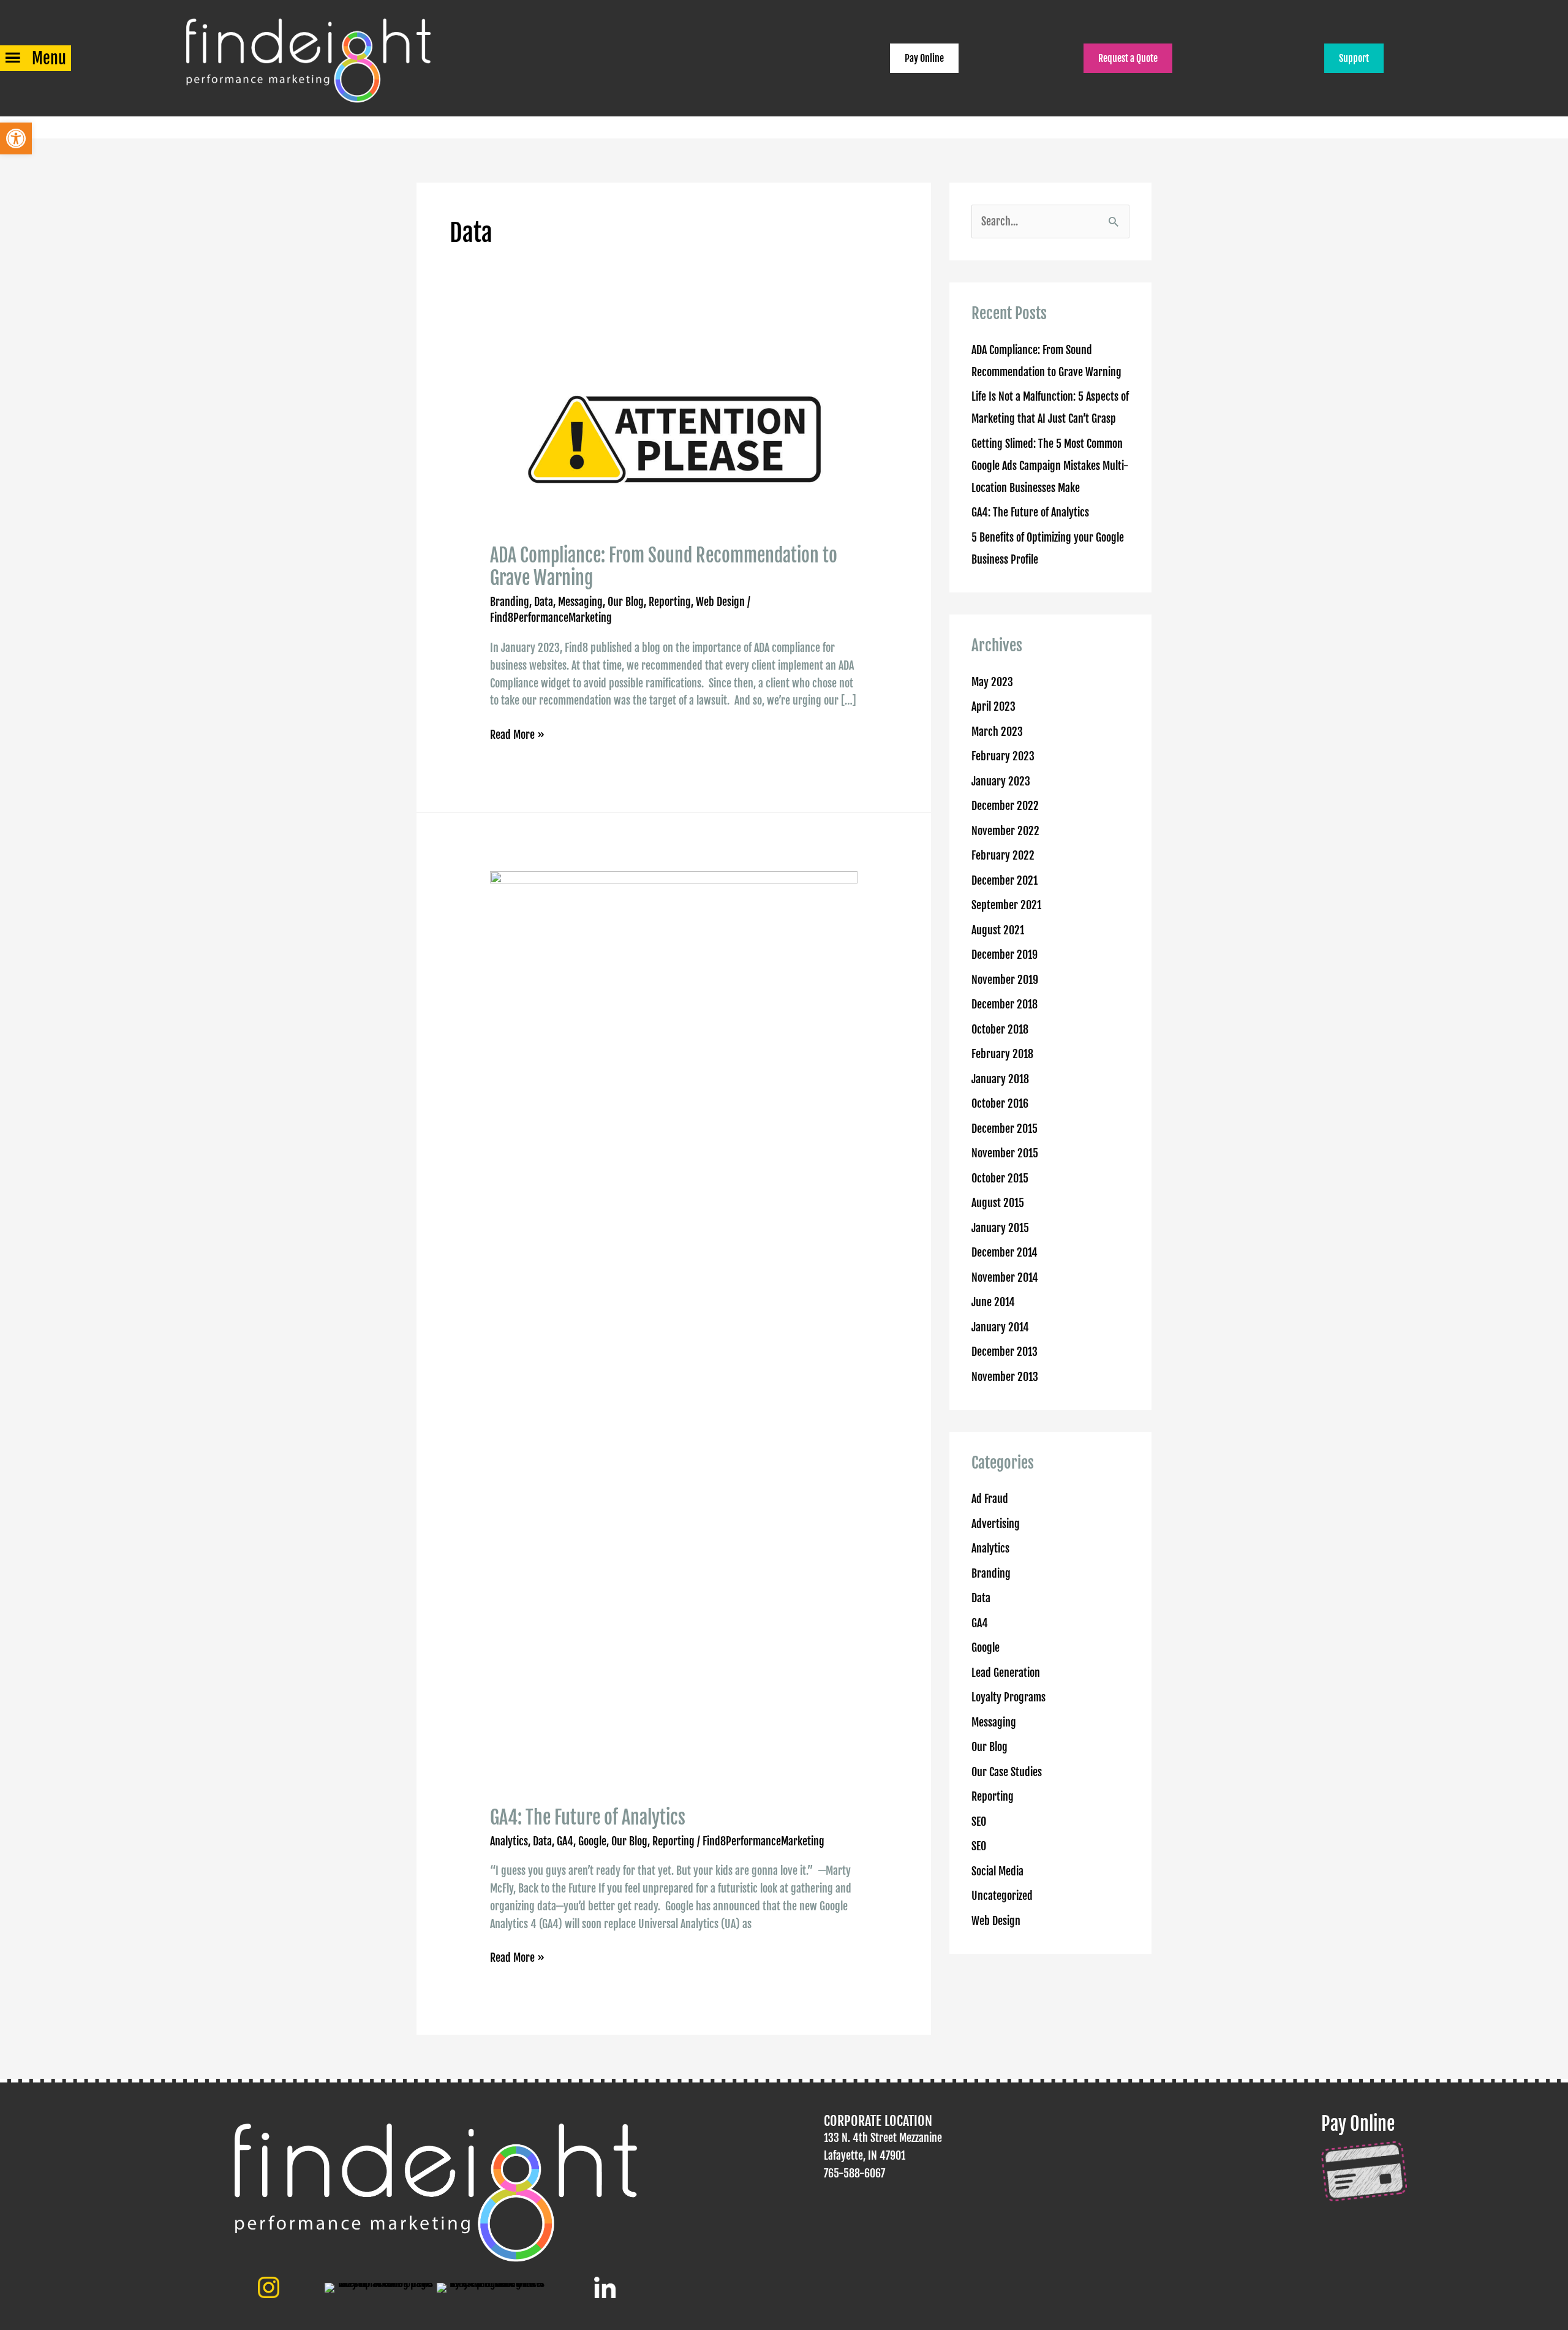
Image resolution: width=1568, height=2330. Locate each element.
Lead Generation (1006, 1673)
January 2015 (1000, 1228)
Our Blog (626, 602)
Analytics (509, 1841)
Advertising (996, 1524)
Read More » (517, 736)
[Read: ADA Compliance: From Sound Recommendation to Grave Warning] (674, 436)
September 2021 (1006, 905)
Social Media (997, 1871)
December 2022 (1005, 806)
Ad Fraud (990, 1499)
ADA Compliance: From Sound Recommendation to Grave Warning (664, 567)
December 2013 (1005, 1352)
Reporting (670, 602)
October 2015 (1000, 1178)
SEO (979, 1821)
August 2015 (998, 1203)
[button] (16, 138)
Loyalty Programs (1008, 1697)
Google (592, 1841)
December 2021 (1005, 880)
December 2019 (1005, 955)
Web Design (720, 602)
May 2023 (992, 682)
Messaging (580, 602)
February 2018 (1002, 1054)
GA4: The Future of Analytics (588, 1817)
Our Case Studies (1007, 1772)
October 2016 (1000, 1103)
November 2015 (1005, 1153)
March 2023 (997, 732)
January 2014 (1000, 1327)
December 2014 (1005, 1252)
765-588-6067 (854, 2173)
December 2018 (1005, 1004)
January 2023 (1001, 781)
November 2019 (1005, 980)
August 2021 (998, 930)
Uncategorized (1002, 1896)
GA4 (565, 1841)
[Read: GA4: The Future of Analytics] (674, 1330)
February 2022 (1003, 855)
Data (544, 602)
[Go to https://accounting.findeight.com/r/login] (1432, 2158)
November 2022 (1005, 831)
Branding (510, 602)
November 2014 (1005, 1277)
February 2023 (1003, 756)
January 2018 (1000, 1079)
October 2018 (1000, 1029)
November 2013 (1005, 1377)
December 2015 (1005, 1129)
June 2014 (993, 1302)
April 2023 (993, 706)
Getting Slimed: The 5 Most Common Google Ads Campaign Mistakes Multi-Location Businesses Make (1050, 466)
